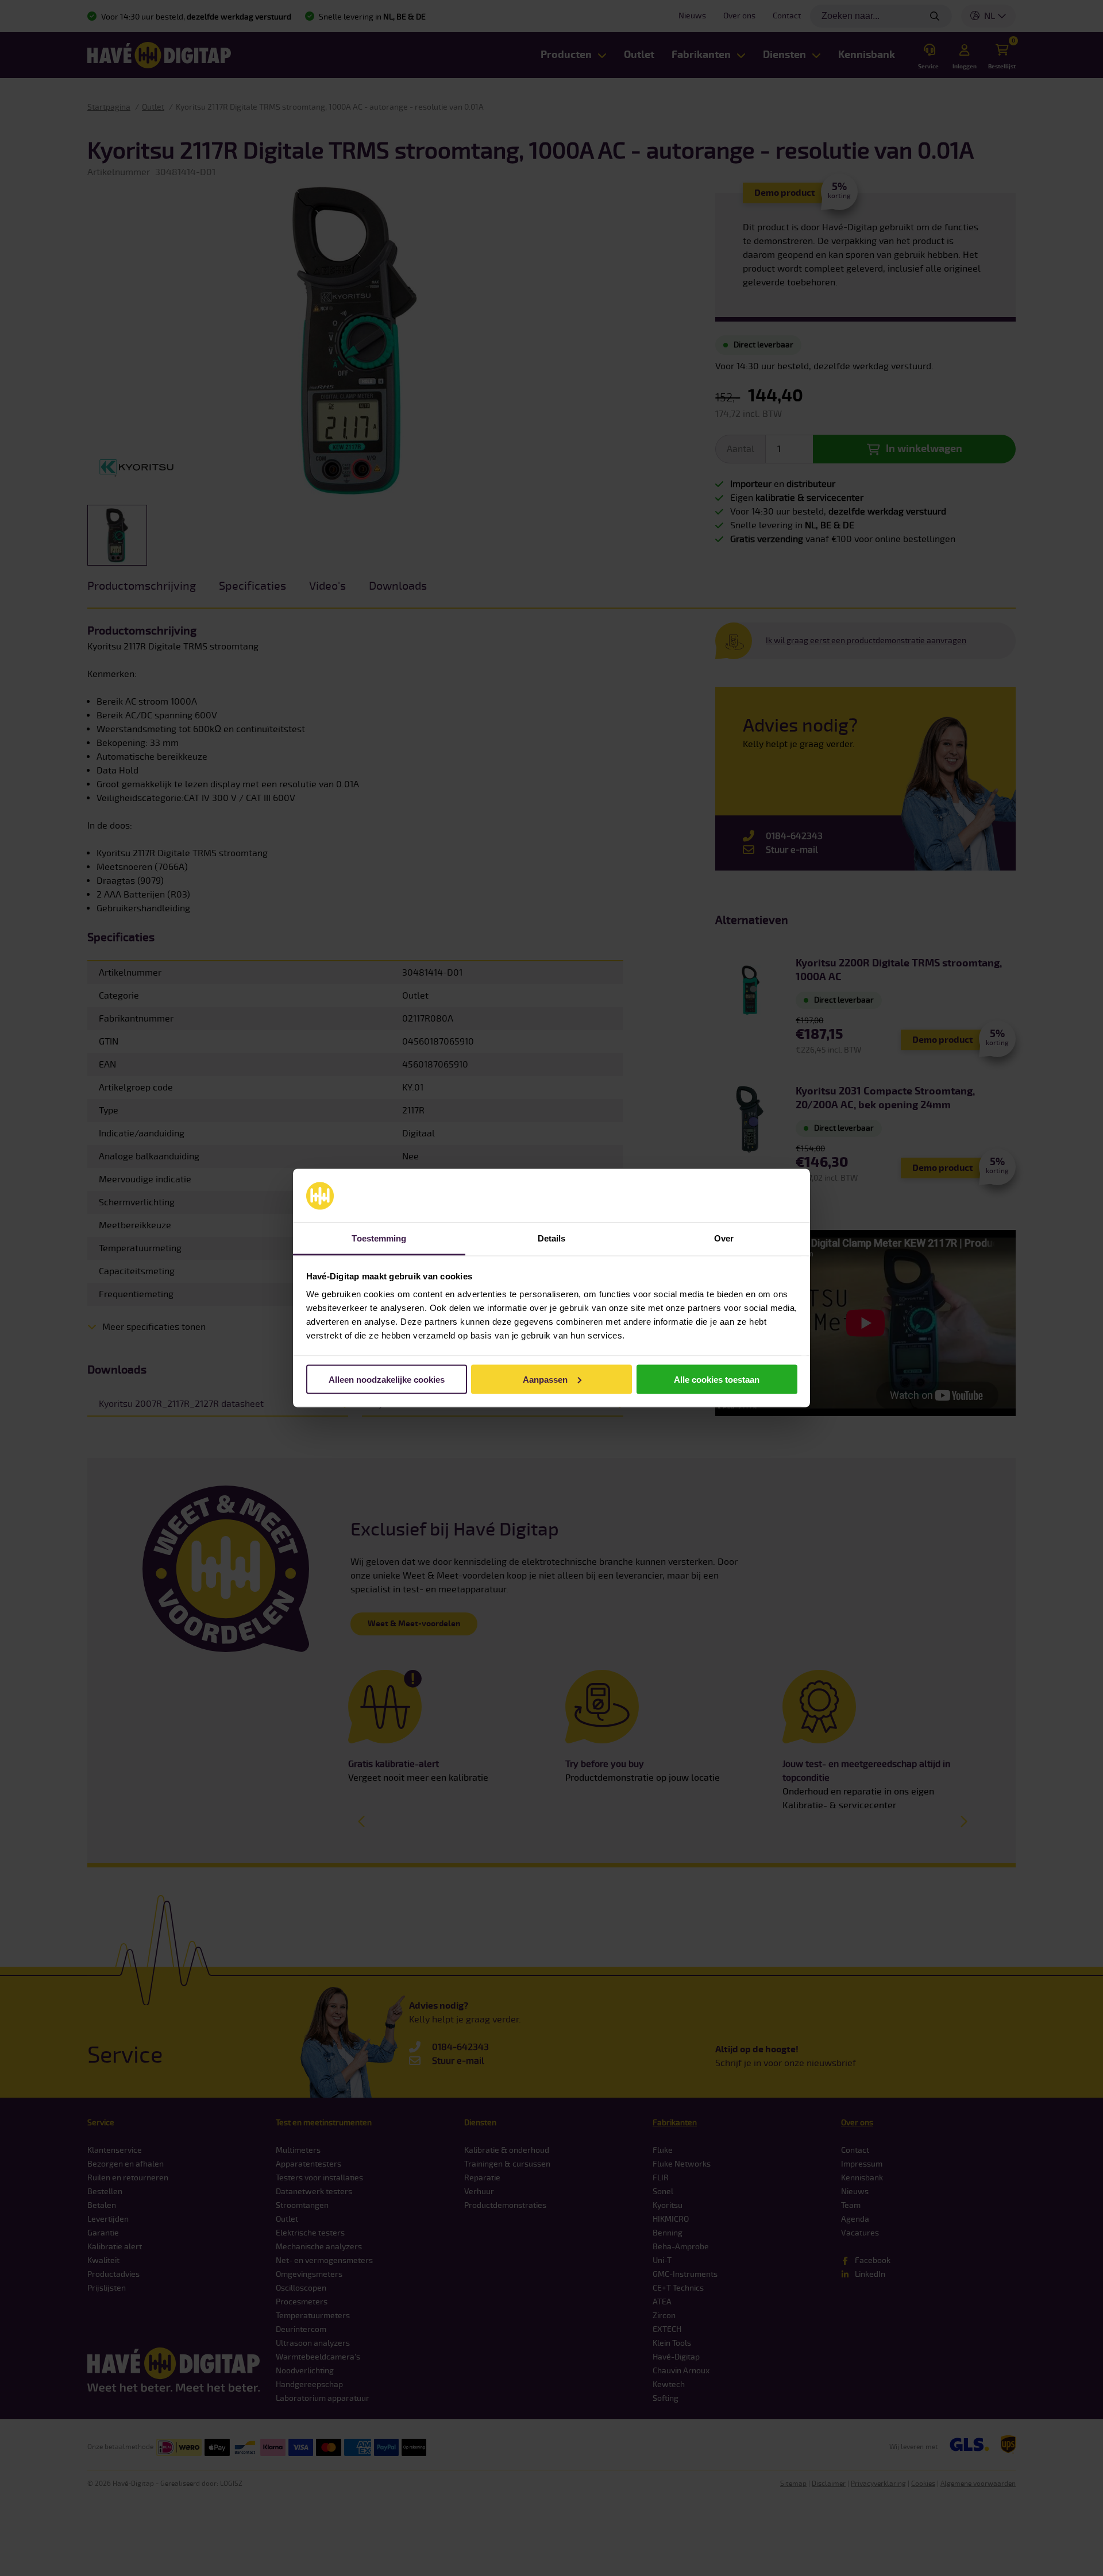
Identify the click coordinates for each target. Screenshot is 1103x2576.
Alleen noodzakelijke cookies (387, 1379)
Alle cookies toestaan (717, 1379)
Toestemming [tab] (379, 1238)
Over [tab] (724, 1238)
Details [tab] (552, 1238)
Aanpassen (545, 1379)
